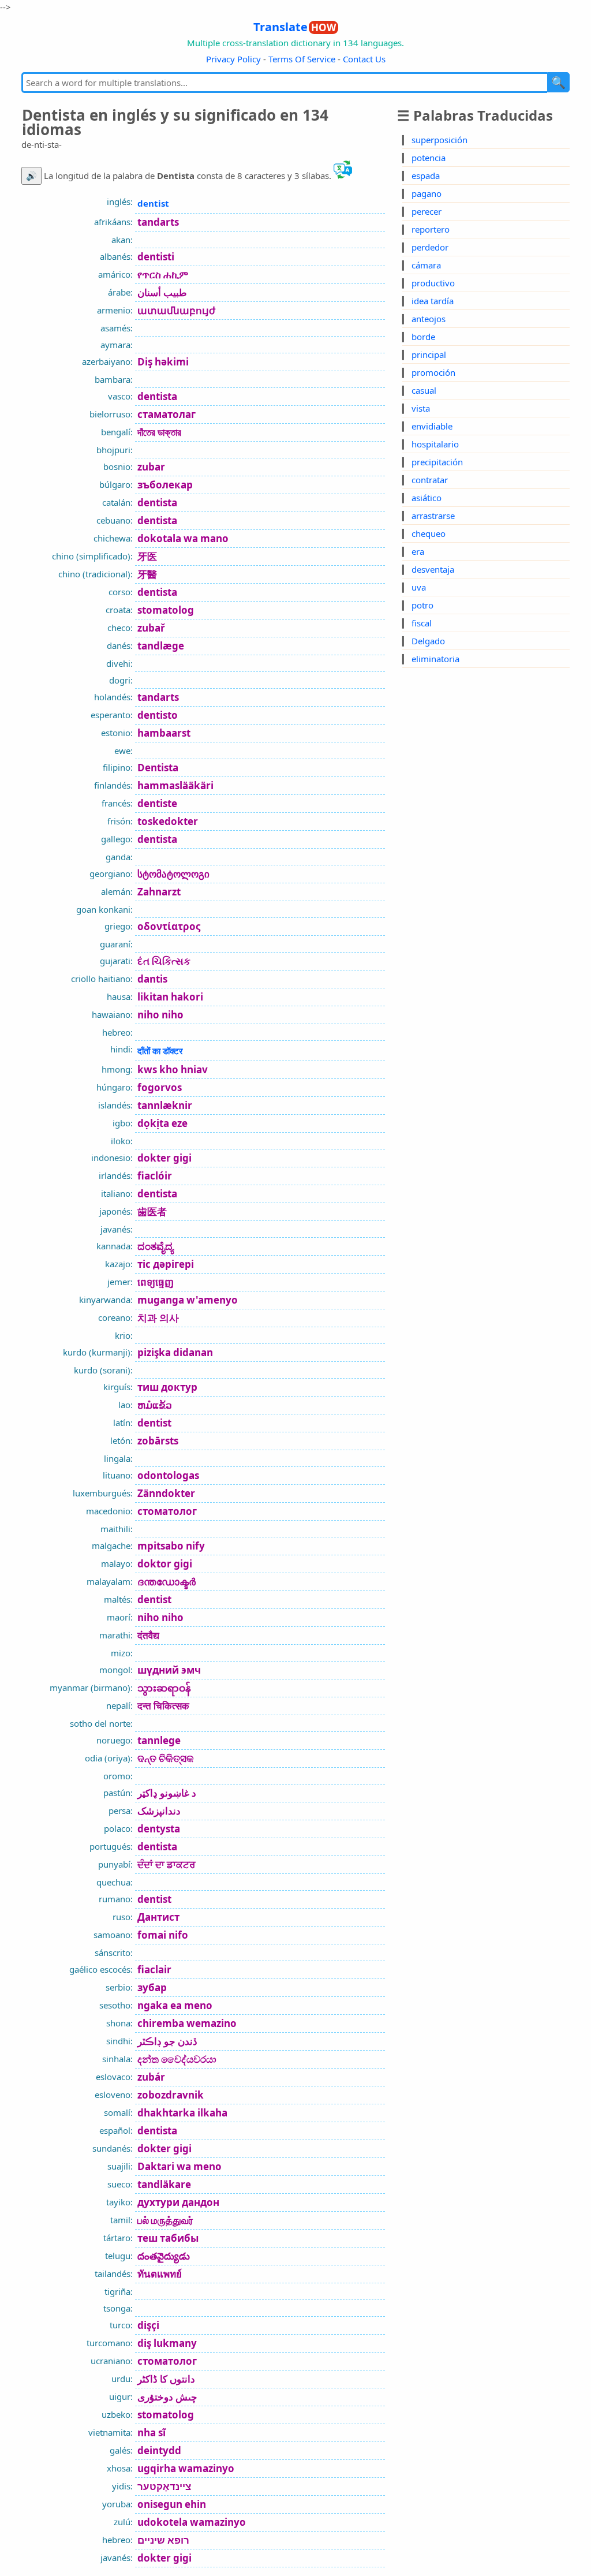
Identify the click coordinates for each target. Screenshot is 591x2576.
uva (419, 587)
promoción (433, 372)
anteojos (429, 319)
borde (423, 337)
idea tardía (433, 301)
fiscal (422, 623)
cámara (426, 265)
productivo (433, 283)
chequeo (429, 533)
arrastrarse (433, 516)
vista (421, 408)
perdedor (430, 247)
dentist (153, 203)
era (418, 551)
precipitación (437, 462)
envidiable (432, 426)
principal (429, 354)
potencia (429, 158)
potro (422, 605)
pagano (427, 193)
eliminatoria (435, 659)
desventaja (433, 569)
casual (424, 390)
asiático (427, 498)
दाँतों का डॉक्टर (160, 1051)
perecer (427, 211)
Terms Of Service (302, 59)
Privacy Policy (233, 59)
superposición (439, 140)
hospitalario (435, 444)
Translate (295, 27)
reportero (431, 229)
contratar (430, 480)
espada (426, 176)
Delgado (428, 641)
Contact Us (364, 59)
